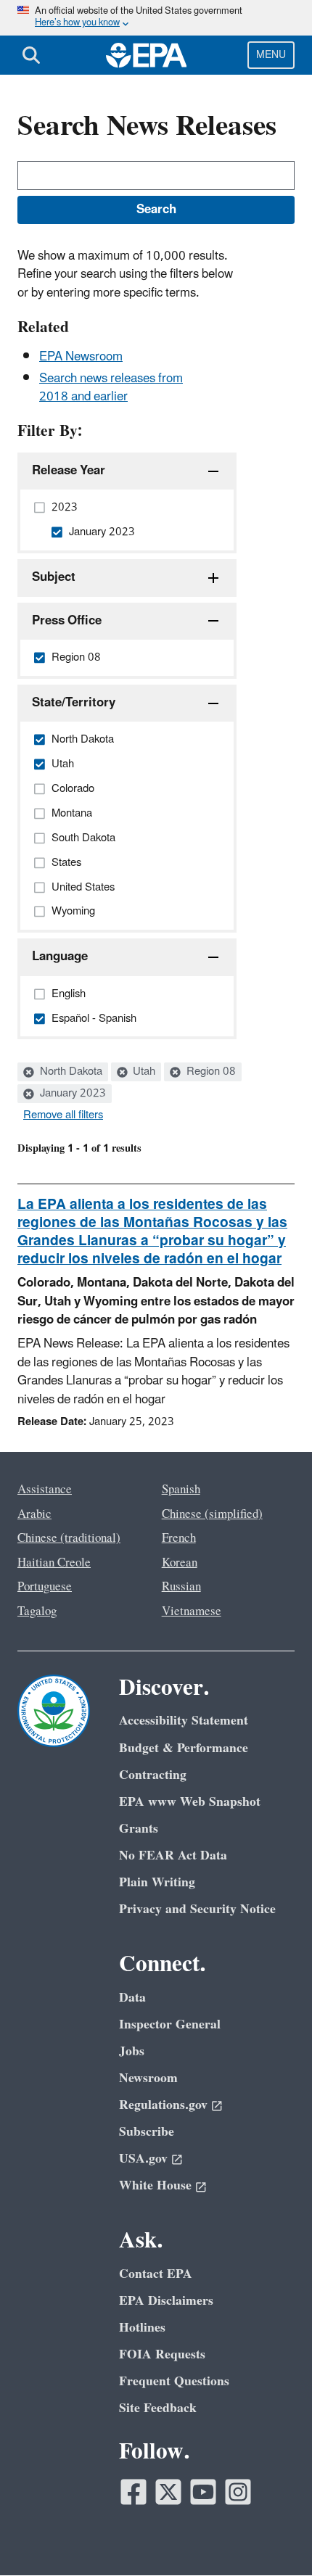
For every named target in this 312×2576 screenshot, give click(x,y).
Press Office (67, 621)
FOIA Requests (162, 2354)
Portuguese (45, 1587)
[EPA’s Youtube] (203, 2492)
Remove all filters (63, 1115)
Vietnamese (192, 1611)
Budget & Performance (184, 1748)
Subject (54, 577)
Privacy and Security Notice (197, 1909)
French (179, 1538)
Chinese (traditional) (69, 1538)
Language (60, 957)
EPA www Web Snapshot (190, 1802)
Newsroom (148, 2078)
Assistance (45, 1490)
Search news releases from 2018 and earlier (111, 388)
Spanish (181, 1490)
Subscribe (147, 2132)
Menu (271, 55)
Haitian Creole (54, 1563)
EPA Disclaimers (166, 2301)
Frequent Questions (174, 2381)
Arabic (34, 1514)
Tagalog (37, 1611)
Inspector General (170, 2024)
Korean (180, 1563)
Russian (181, 1587)
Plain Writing (157, 1882)
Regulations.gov (163, 2105)
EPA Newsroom (81, 357)
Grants (139, 1829)
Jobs (132, 2051)
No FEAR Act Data (173, 1855)
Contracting (153, 1775)
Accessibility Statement (184, 1721)
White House (155, 2185)
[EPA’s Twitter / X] (168, 2492)
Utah (143, 1072)
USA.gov (143, 2159)
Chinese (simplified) (212, 1514)
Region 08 (210, 1072)
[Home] (147, 55)
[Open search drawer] (31, 55)
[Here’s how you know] (156, 18)
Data (132, 1998)
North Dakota (70, 1072)
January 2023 (71, 1094)
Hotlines (142, 2328)
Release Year (69, 471)
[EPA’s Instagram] (238, 2492)
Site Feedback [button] (158, 2408)
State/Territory (74, 703)
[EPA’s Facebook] (134, 2492)
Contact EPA (156, 2274)
